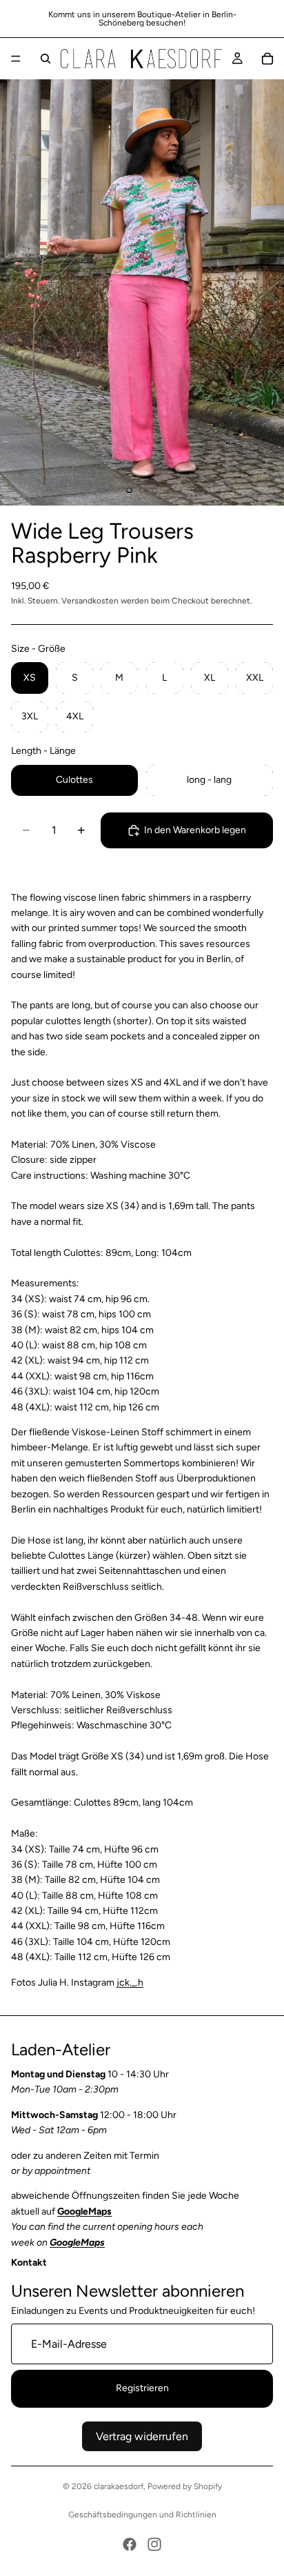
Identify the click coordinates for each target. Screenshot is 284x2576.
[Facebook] (130, 2544)
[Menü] (16, 59)
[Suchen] (45, 59)
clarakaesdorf (119, 2486)
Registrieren (142, 2389)
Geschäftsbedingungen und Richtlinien (142, 2515)
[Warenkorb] (267, 59)
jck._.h (130, 1983)
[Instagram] (154, 2544)
